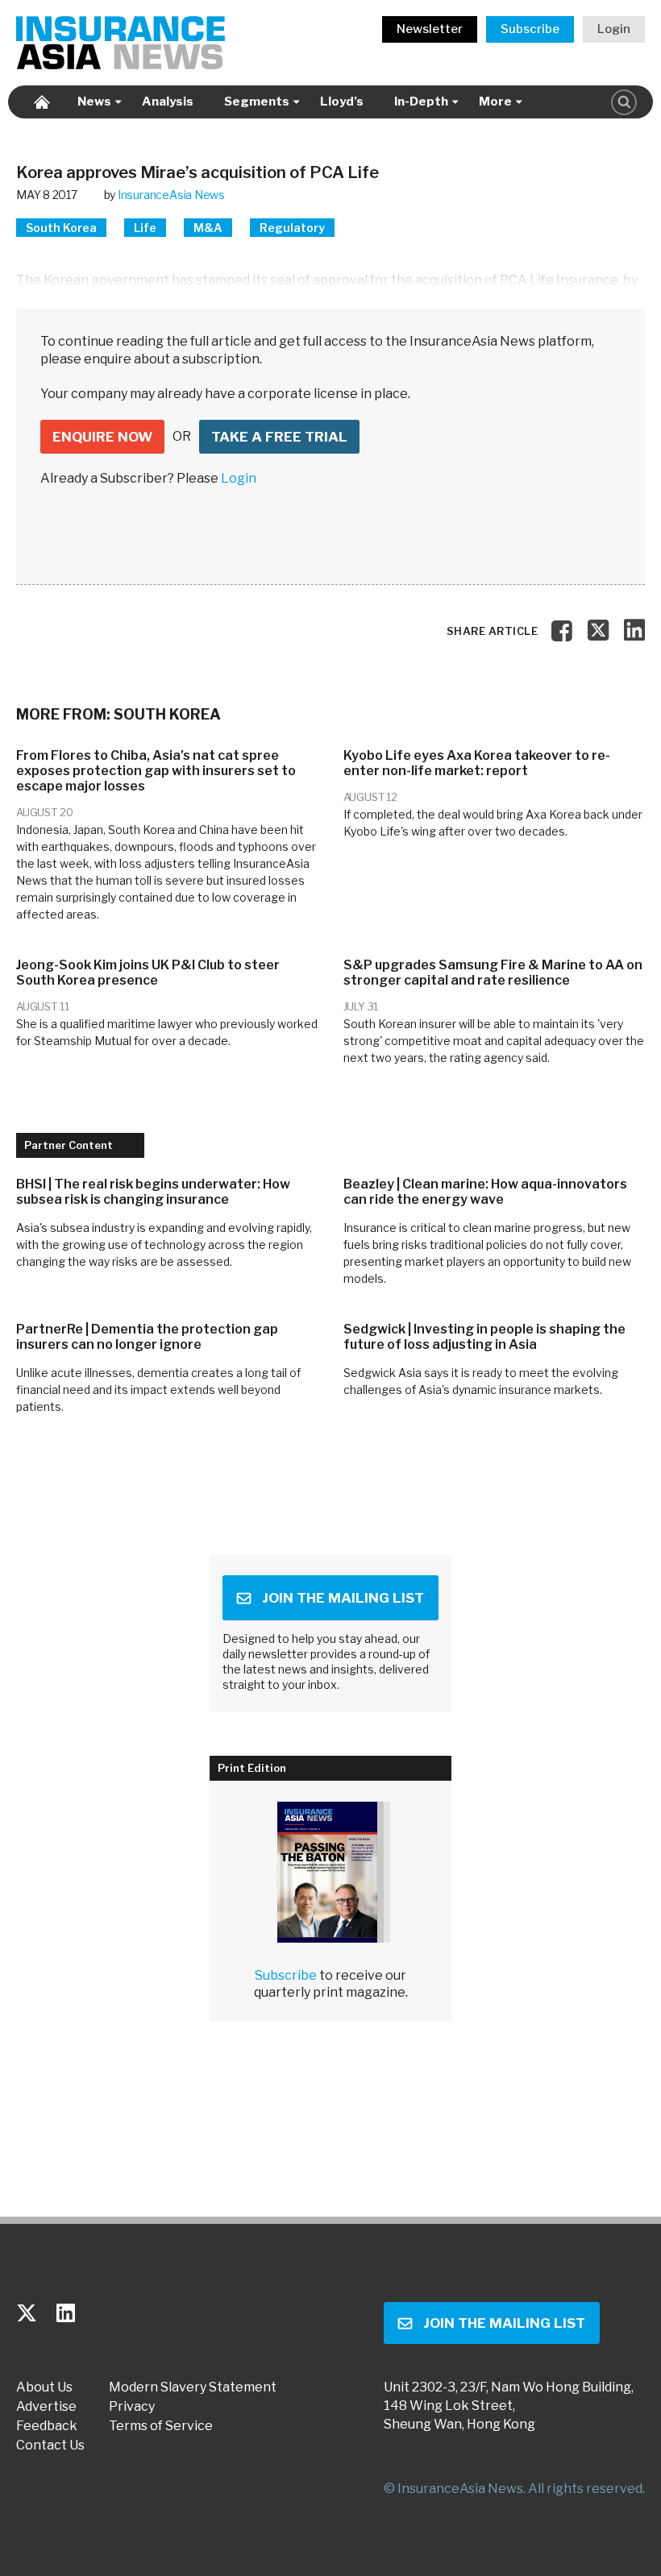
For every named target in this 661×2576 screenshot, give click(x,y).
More (495, 102)
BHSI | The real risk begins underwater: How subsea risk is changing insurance (153, 1192)
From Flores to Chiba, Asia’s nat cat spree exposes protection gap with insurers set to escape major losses (156, 771)
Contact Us (50, 2445)
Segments (257, 102)
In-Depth (421, 102)
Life (145, 228)
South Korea (61, 228)
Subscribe (530, 29)
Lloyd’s (342, 102)
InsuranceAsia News (171, 195)
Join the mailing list (343, 1598)
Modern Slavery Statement (193, 2387)
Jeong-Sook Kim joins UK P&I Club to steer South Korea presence (148, 973)
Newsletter (430, 29)
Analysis (168, 102)
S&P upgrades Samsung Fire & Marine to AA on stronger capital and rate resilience (493, 973)
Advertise (46, 2407)
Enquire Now (102, 437)
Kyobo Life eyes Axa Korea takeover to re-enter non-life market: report (477, 763)
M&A (208, 228)
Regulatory (292, 228)
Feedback (47, 2426)
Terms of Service (161, 2426)
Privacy (132, 2407)
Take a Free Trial (279, 437)
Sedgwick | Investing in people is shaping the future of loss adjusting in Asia (484, 1337)
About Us (44, 2387)
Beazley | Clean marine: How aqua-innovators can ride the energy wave (485, 1192)
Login (614, 29)
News (94, 102)
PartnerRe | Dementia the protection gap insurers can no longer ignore (147, 1337)
